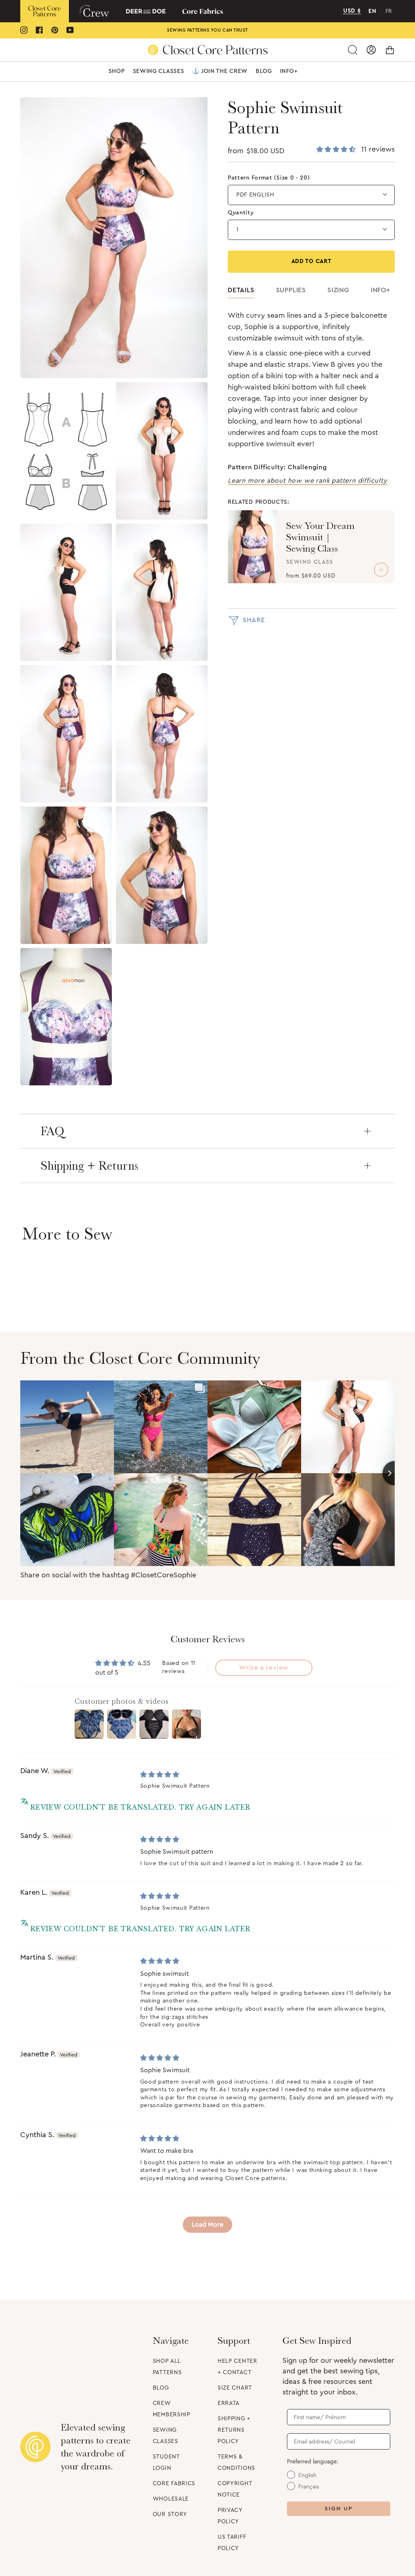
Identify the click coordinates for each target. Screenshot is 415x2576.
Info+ (381, 290)
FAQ (52, 1131)
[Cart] (390, 50)
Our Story (170, 2514)
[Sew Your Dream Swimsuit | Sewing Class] (252, 547)
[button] (117, 71)
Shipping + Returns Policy (234, 2430)
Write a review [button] (264, 1668)
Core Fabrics (174, 2484)
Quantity (241, 213)
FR (389, 11)
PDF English (255, 195)
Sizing (338, 290)
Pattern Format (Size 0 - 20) (269, 178)
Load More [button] (207, 2225)
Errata (229, 2403)
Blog (161, 2388)
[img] (160, 1775)
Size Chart (235, 2388)
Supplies (291, 290)
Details (241, 290)
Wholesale (171, 2499)
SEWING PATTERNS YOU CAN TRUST (207, 30)
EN (372, 11)
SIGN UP (339, 2509)
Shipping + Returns (89, 1166)
